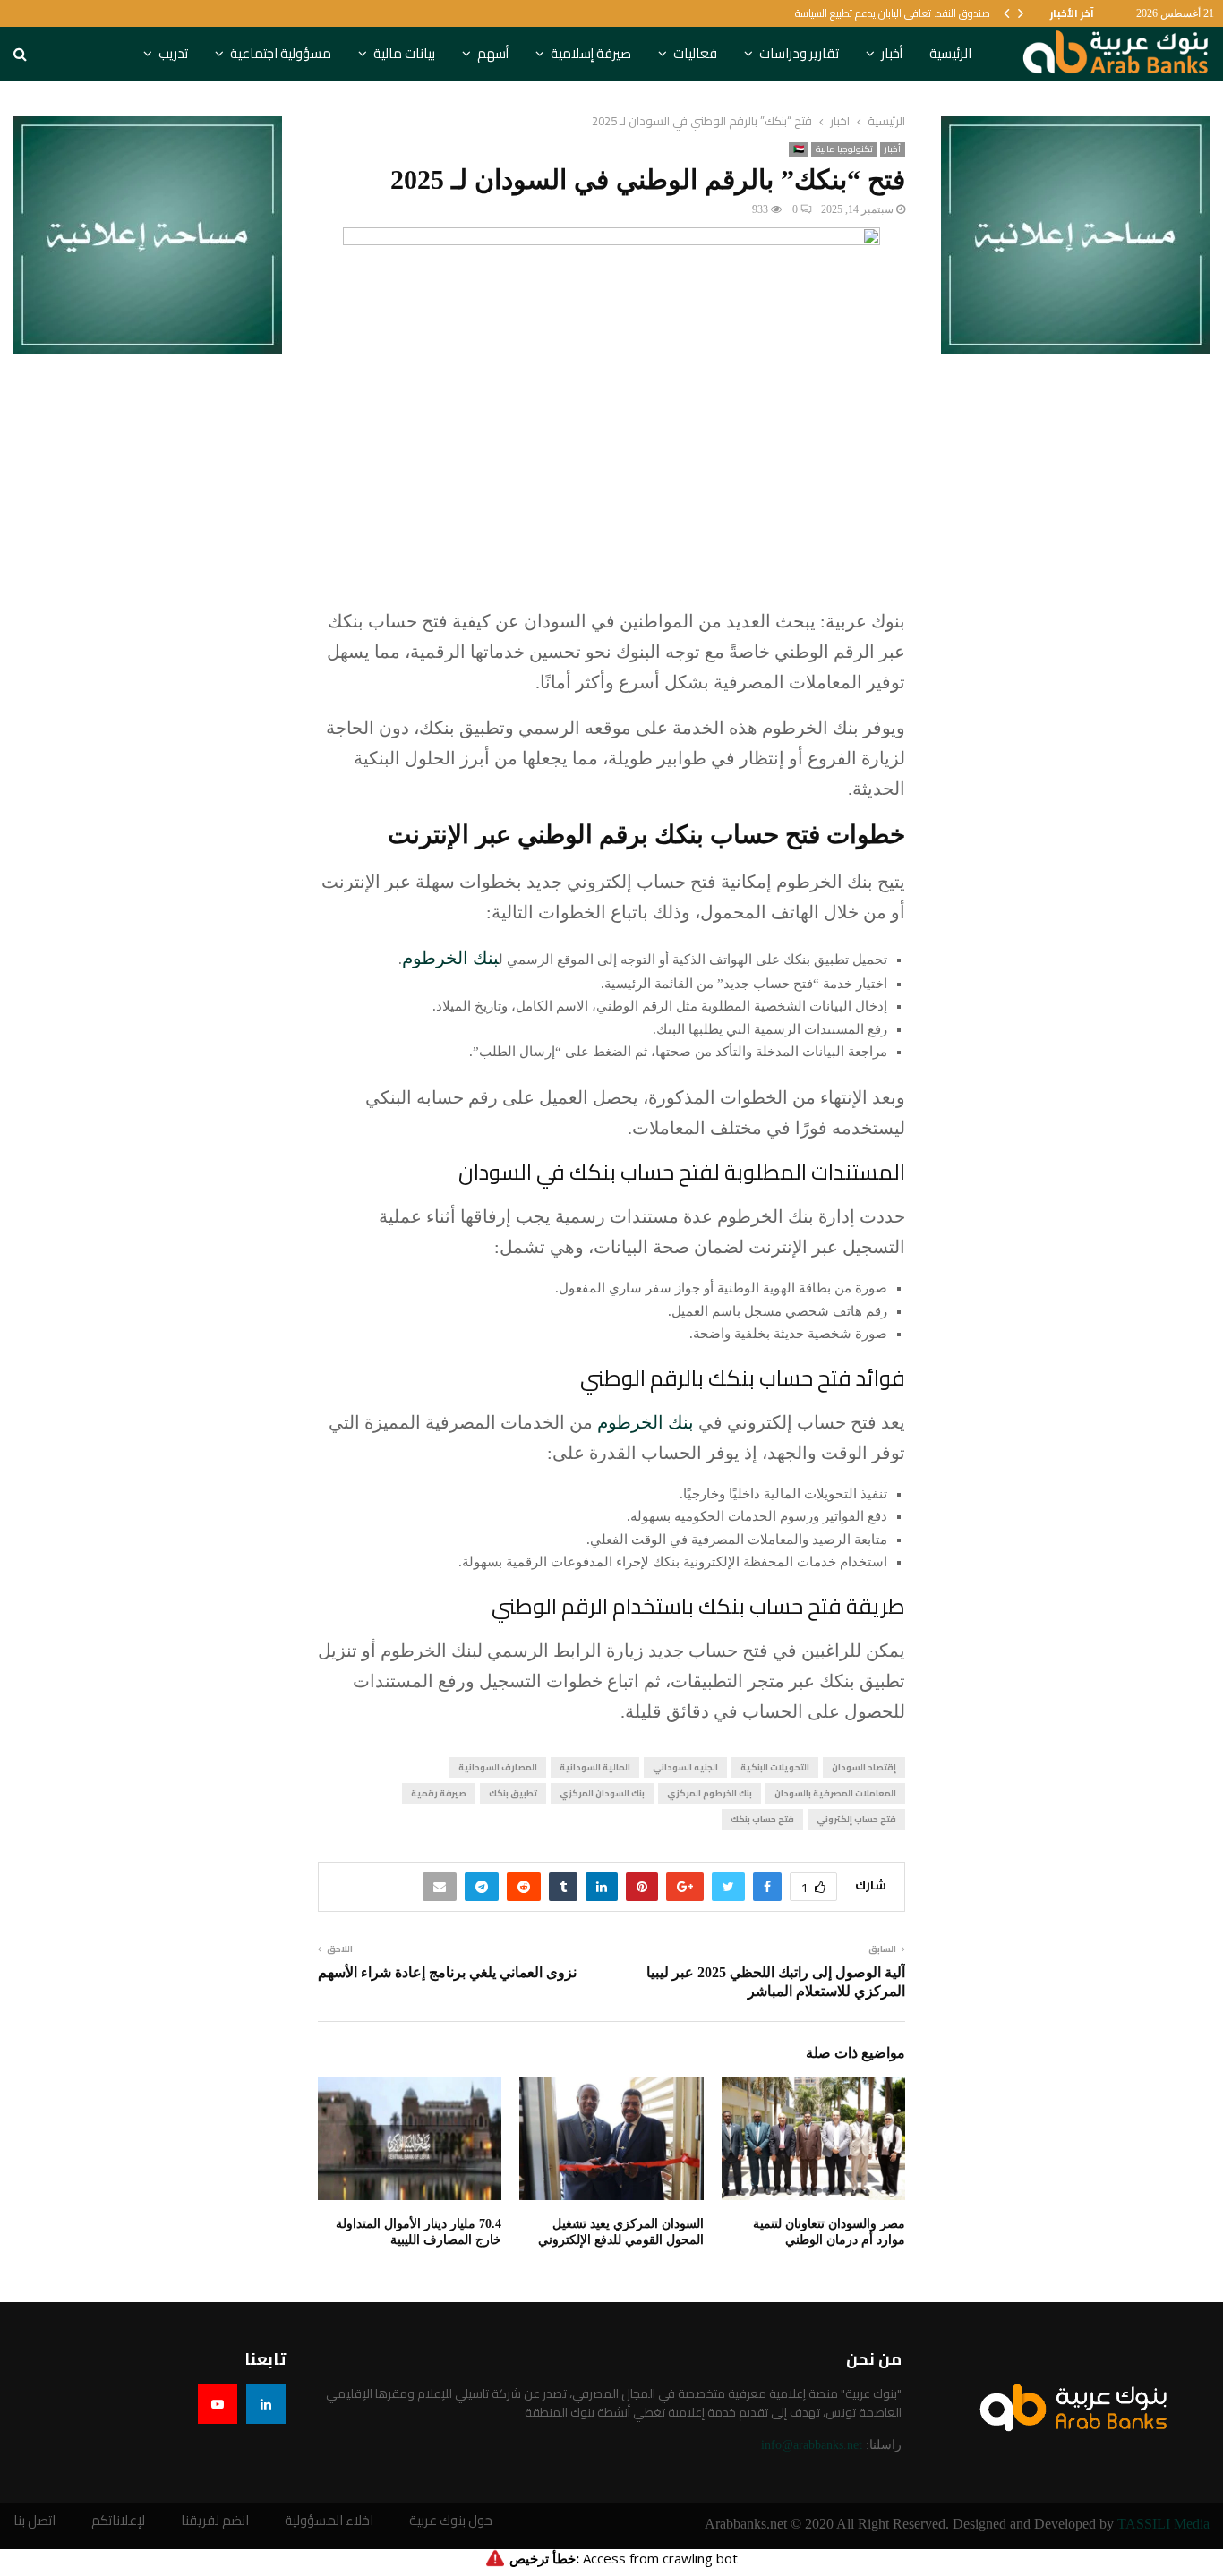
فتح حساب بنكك (762, 1819)
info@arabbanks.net (812, 2445)
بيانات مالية (404, 53)
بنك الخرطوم (450, 958)
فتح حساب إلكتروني (856, 1819)
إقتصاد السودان (864, 1767)
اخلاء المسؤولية (329, 2521)
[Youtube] (218, 2404)
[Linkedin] (266, 2404)
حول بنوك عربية (451, 2521)
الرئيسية (950, 53)
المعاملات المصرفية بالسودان (835, 1793)
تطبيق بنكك (513, 1793)
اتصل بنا (34, 2521)
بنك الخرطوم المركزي (710, 1793)
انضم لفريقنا (215, 2521)
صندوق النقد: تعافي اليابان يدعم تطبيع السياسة (893, 13)
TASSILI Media (1163, 2524)
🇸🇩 (799, 149)
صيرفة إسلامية (591, 53)
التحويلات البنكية (775, 1767)
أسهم (493, 53)
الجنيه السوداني (685, 1767)
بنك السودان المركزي (602, 1793)
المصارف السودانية (498, 1767)
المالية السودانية (595, 1767)
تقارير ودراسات (799, 53)
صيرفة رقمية (439, 1793)
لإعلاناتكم (118, 2521)
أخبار (892, 53)
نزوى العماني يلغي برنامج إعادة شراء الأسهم (447, 1972)
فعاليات (695, 53)
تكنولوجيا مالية (844, 149)
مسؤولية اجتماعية (281, 53)
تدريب (173, 53)
